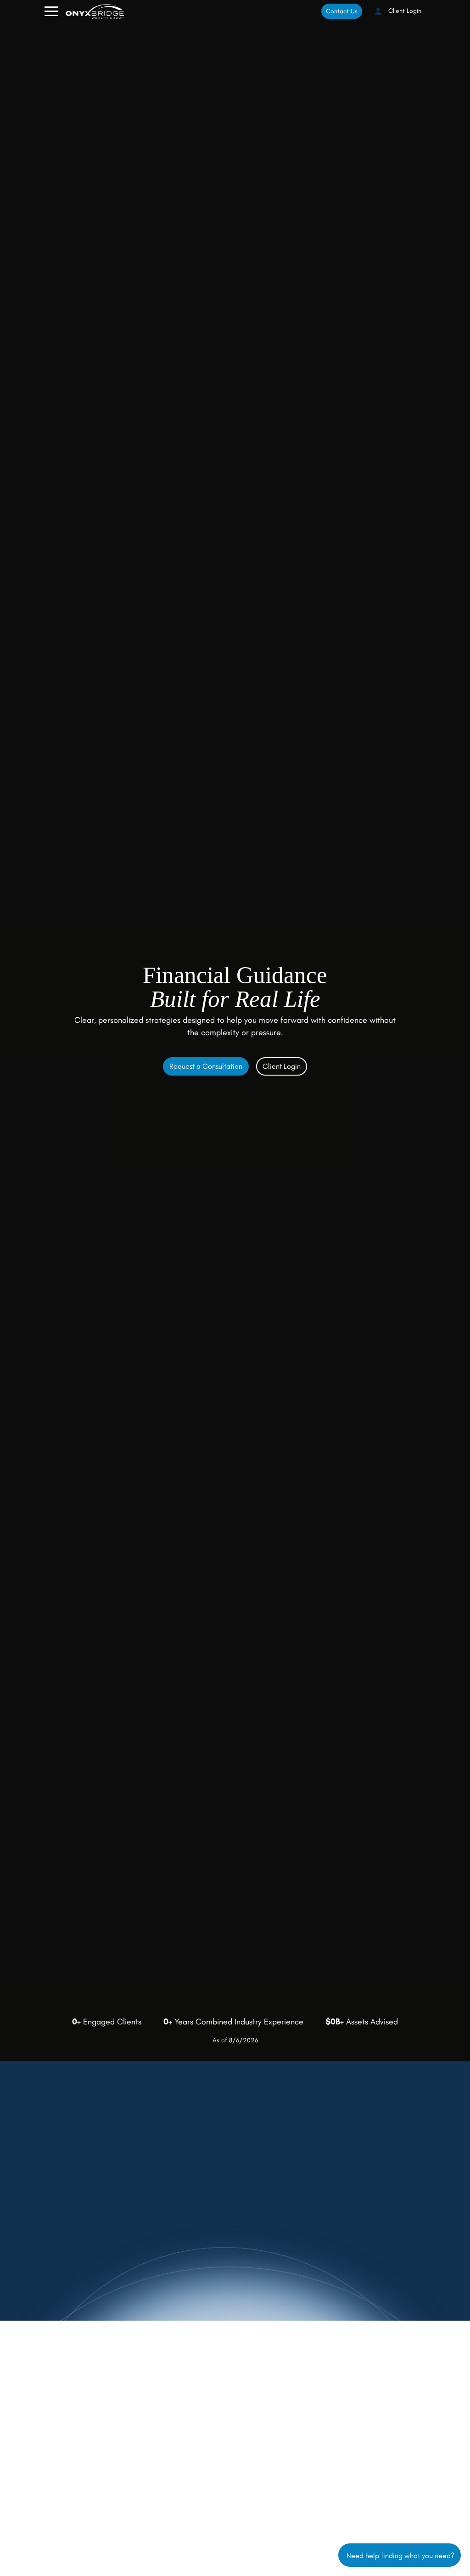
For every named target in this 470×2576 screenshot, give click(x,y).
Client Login (404, 11)
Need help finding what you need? (400, 2555)
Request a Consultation (206, 1066)
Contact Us (342, 11)
